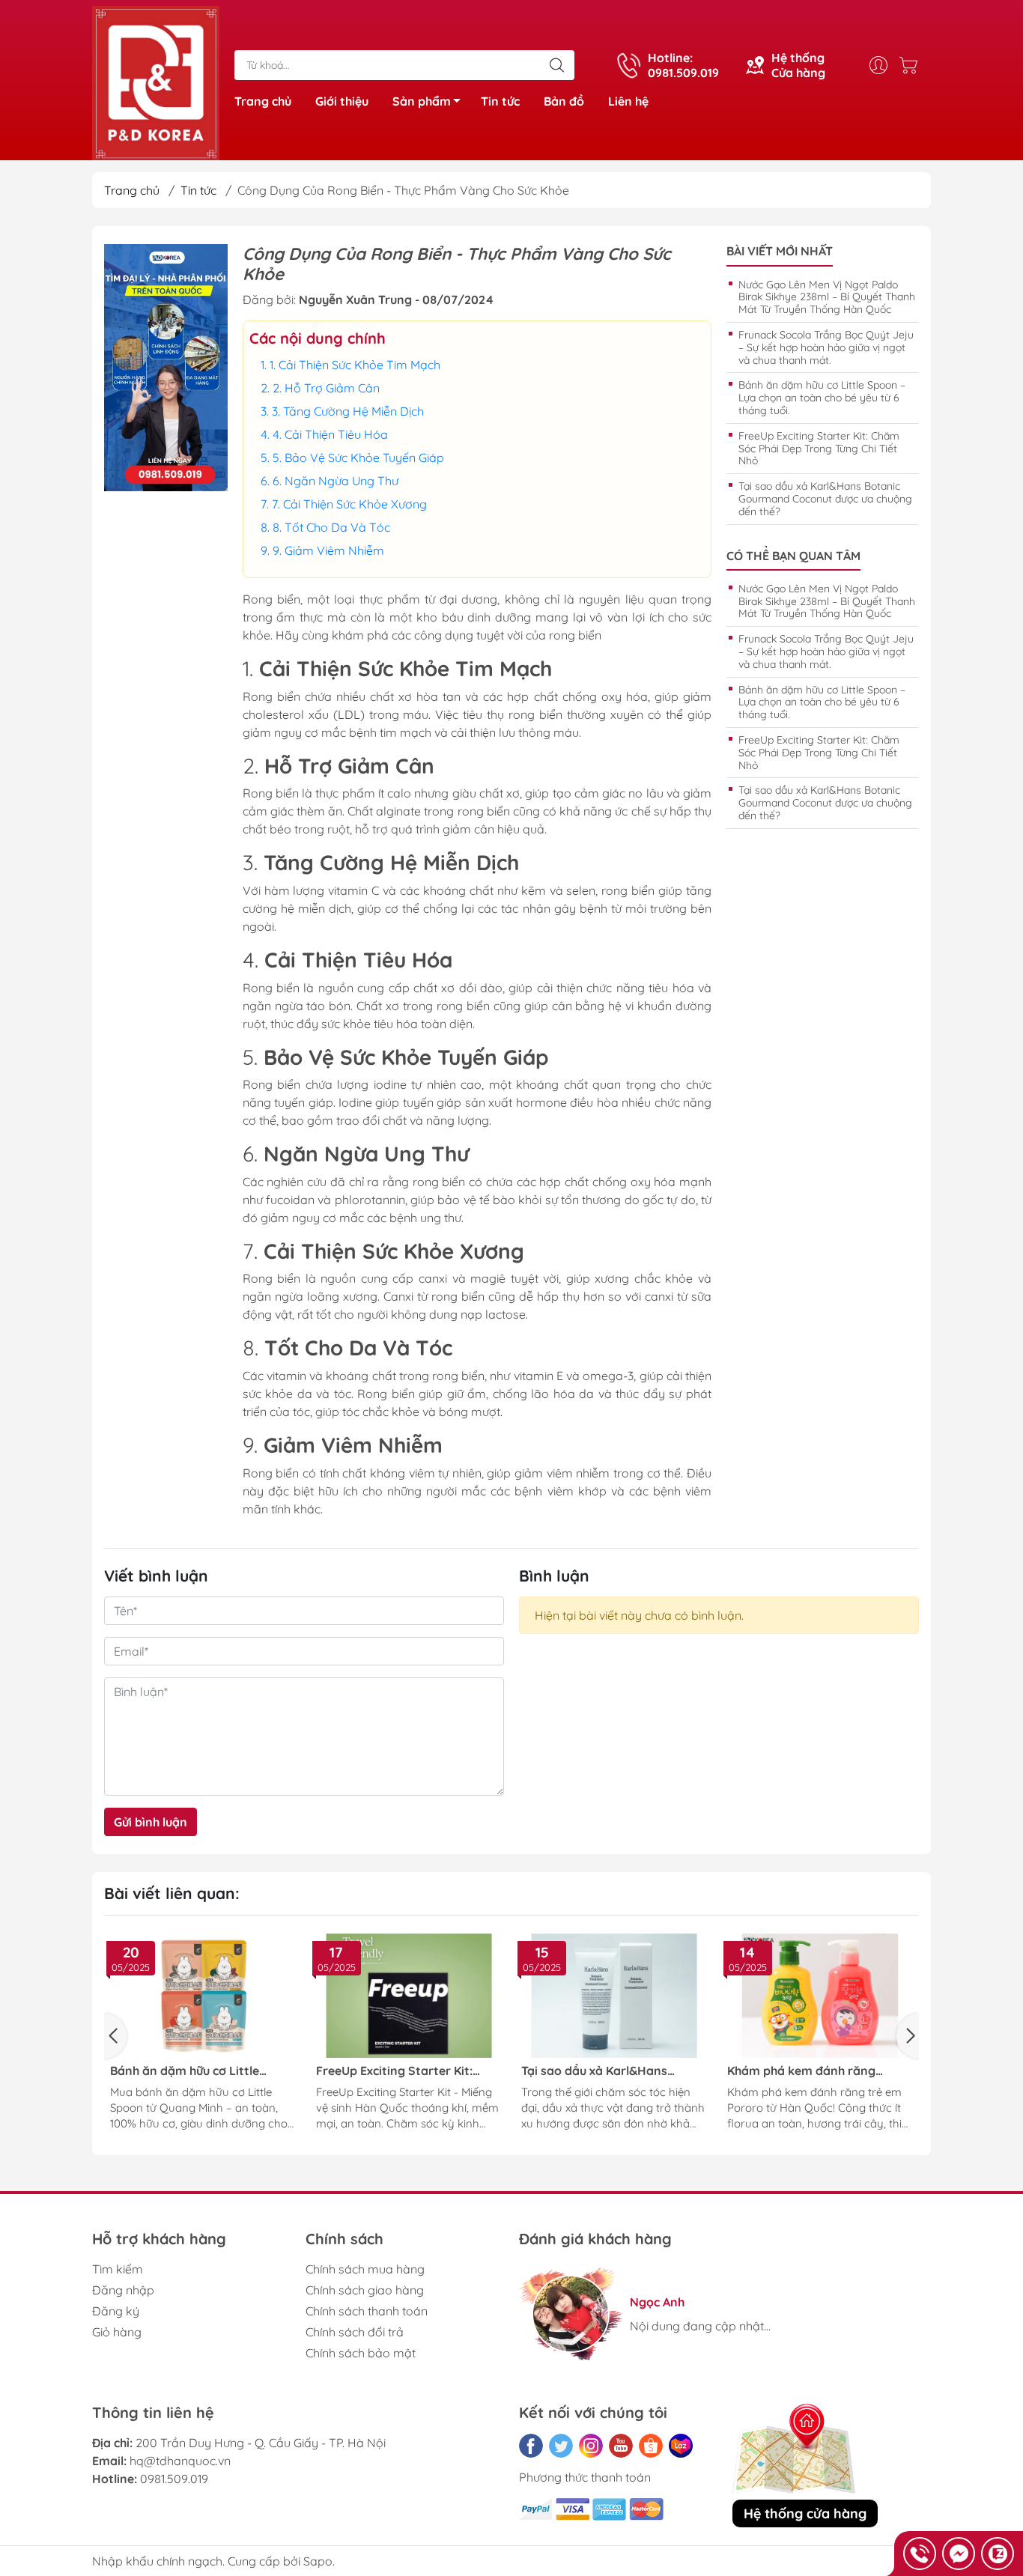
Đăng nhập (123, 2290)
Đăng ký (116, 2311)
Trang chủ (263, 101)
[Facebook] (531, 2446)
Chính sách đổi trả (355, 2332)
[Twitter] (561, 2446)
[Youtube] (621, 2446)
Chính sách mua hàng (365, 2269)
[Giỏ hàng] (912, 65)
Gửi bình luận (151, 1822)
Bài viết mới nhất (780, 251)
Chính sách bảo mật (361, 2353)
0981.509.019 (174, 2479)
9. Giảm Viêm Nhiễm (328, 550)
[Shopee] (651, 2446)
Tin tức (500, 101)
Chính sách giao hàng (365, 2290)
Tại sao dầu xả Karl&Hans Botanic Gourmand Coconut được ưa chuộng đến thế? (825, 499)
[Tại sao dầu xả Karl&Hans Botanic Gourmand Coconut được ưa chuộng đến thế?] (614, 1996)
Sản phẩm (422, 101)
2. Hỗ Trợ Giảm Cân (326, 388)
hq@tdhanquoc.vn (180, 2461)
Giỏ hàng (117, 2332)
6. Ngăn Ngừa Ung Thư (336, 481)
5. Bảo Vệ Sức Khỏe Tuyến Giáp (358, 458)
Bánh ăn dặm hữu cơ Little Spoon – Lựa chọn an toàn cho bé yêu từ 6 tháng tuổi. (822, 398)
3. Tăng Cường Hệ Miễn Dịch (348, 411)
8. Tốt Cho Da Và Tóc (331, 527)
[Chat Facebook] (959, 2554)
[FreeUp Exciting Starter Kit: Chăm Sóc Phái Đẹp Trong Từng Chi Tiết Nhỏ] (409, 1996)
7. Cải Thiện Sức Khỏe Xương (349, 504)
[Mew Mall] (166, 367)
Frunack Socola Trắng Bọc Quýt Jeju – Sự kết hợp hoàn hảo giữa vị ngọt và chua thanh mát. (826, 347)
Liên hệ (628, 101)
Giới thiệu (342, 101)
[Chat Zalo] (998, 2554)
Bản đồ (564, 101)
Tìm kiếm (118, 2269)
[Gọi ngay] (920, 2554)
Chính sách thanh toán (367, 2311)
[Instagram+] (591, 2446)
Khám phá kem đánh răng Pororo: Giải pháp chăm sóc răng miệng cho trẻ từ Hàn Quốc (819, 2071)
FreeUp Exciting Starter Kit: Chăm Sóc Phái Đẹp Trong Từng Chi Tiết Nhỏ (819, 449)
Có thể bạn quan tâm (793, 556)
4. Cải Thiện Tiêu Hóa (330, 434)
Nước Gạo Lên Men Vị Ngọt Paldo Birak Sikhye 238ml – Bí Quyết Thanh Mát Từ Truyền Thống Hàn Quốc (827, 297)
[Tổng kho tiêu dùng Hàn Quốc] (156, 82)
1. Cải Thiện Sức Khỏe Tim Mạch (355, 365)
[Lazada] (681, 2446)
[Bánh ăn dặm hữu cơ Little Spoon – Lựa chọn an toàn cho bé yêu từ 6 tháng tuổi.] (203, 1996)
